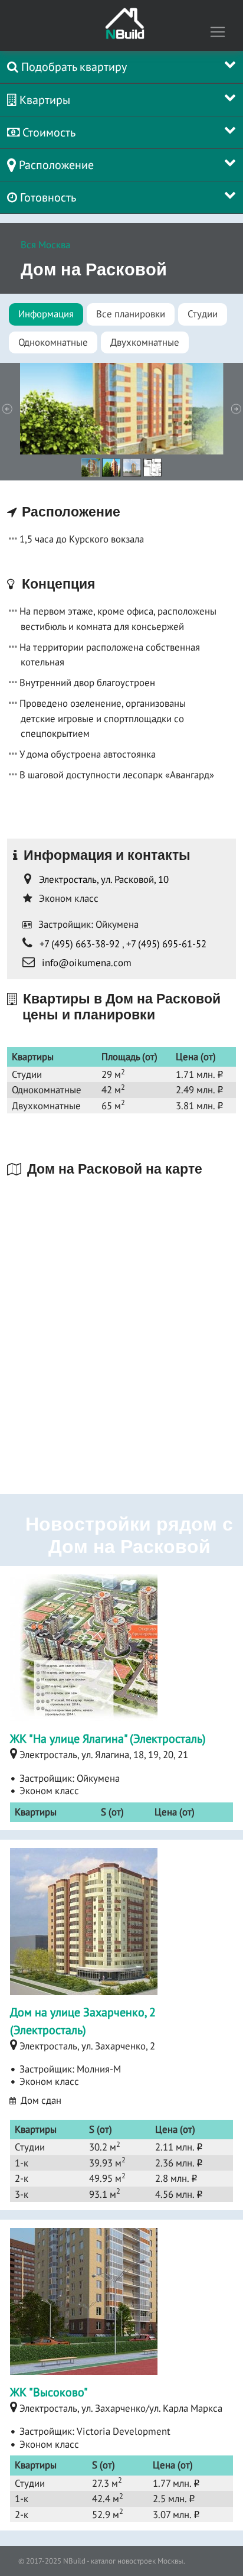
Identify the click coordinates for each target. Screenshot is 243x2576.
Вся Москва (45, 245)
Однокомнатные (53, 342)
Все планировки (131, 314)
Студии (203, 314)
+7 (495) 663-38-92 (80, 944)
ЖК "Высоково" (49, 2392)
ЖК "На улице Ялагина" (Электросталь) (108, 1739)
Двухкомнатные (145, 342)
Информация (46, 314)
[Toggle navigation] (218, 32)
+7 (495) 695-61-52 (166, 944)
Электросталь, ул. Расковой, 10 (104, 879)
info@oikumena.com (87, 963)
